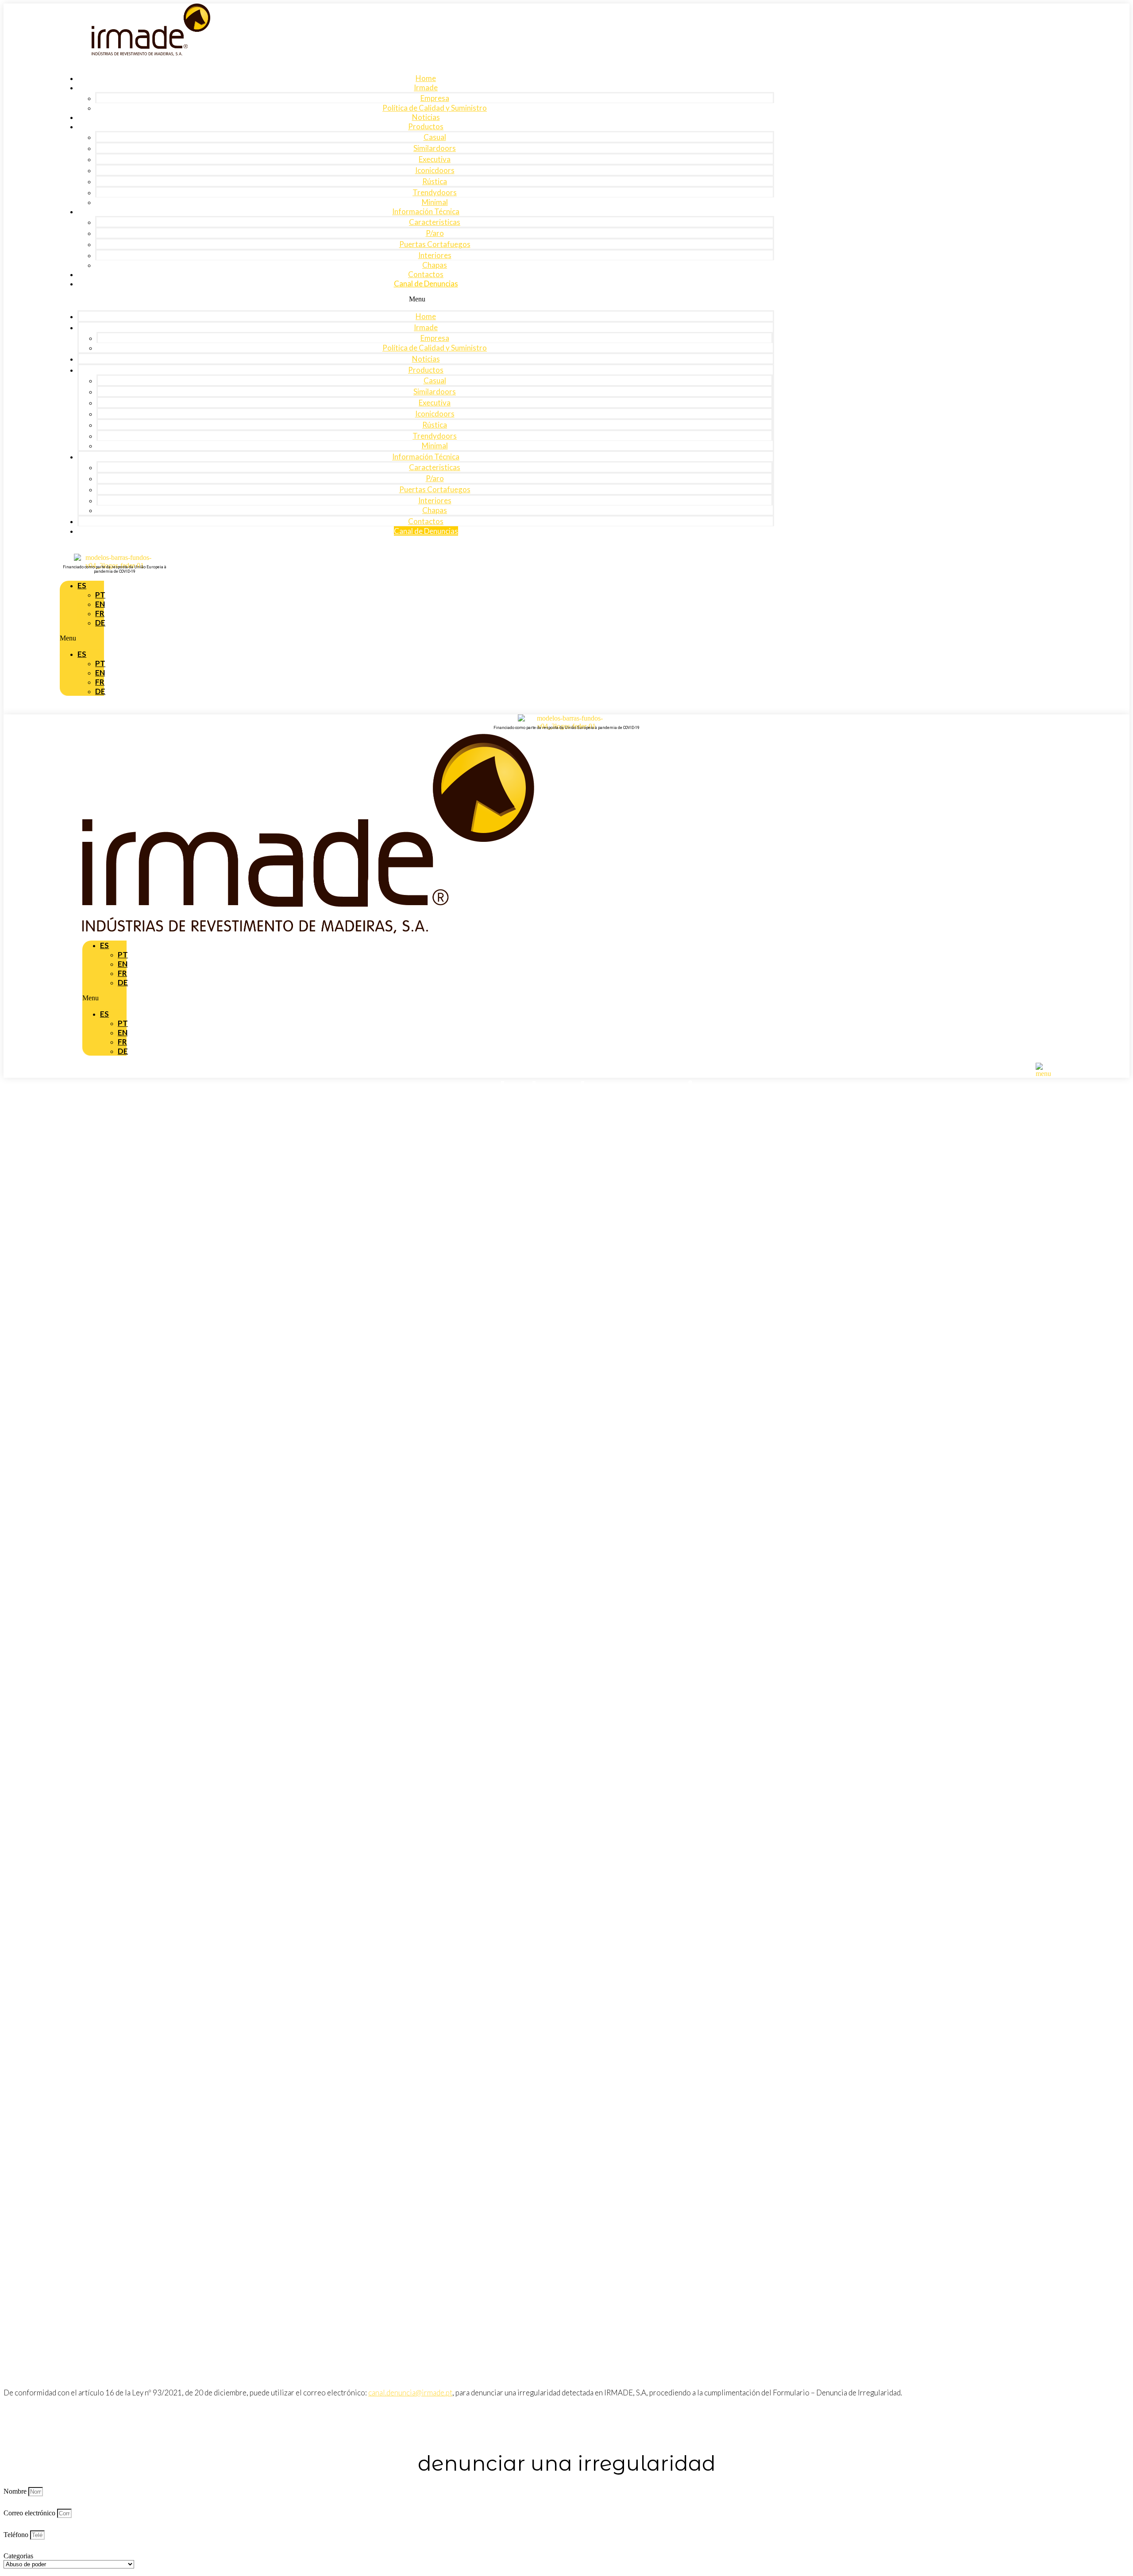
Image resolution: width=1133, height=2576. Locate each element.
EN (123, 1032)
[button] (417, 299)
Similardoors (435, 148)
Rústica (435, 181)
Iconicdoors (435, 170)
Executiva (435, 159)
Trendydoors (435, 192)
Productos (426, 126)
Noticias (426, 117)
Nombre (16, 2491)
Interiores (435, 255)
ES (82, 585)
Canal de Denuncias (426, 283)
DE (100, 623)
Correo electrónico (30, 2513)
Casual (435, 137)
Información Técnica (426, 211)
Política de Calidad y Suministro (435, 108)
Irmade (426, 87)
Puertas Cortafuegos (435, 244)
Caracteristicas (435, 222)
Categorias (18, 2556)
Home (426, 78)
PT (123, 1023)
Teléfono (17, 2535)
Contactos (426, 274)
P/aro (435, 233)
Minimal (435, 202)
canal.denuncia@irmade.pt (410, 2393)
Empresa (435, 98)
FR (122, 1042)
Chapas (435, 265)
